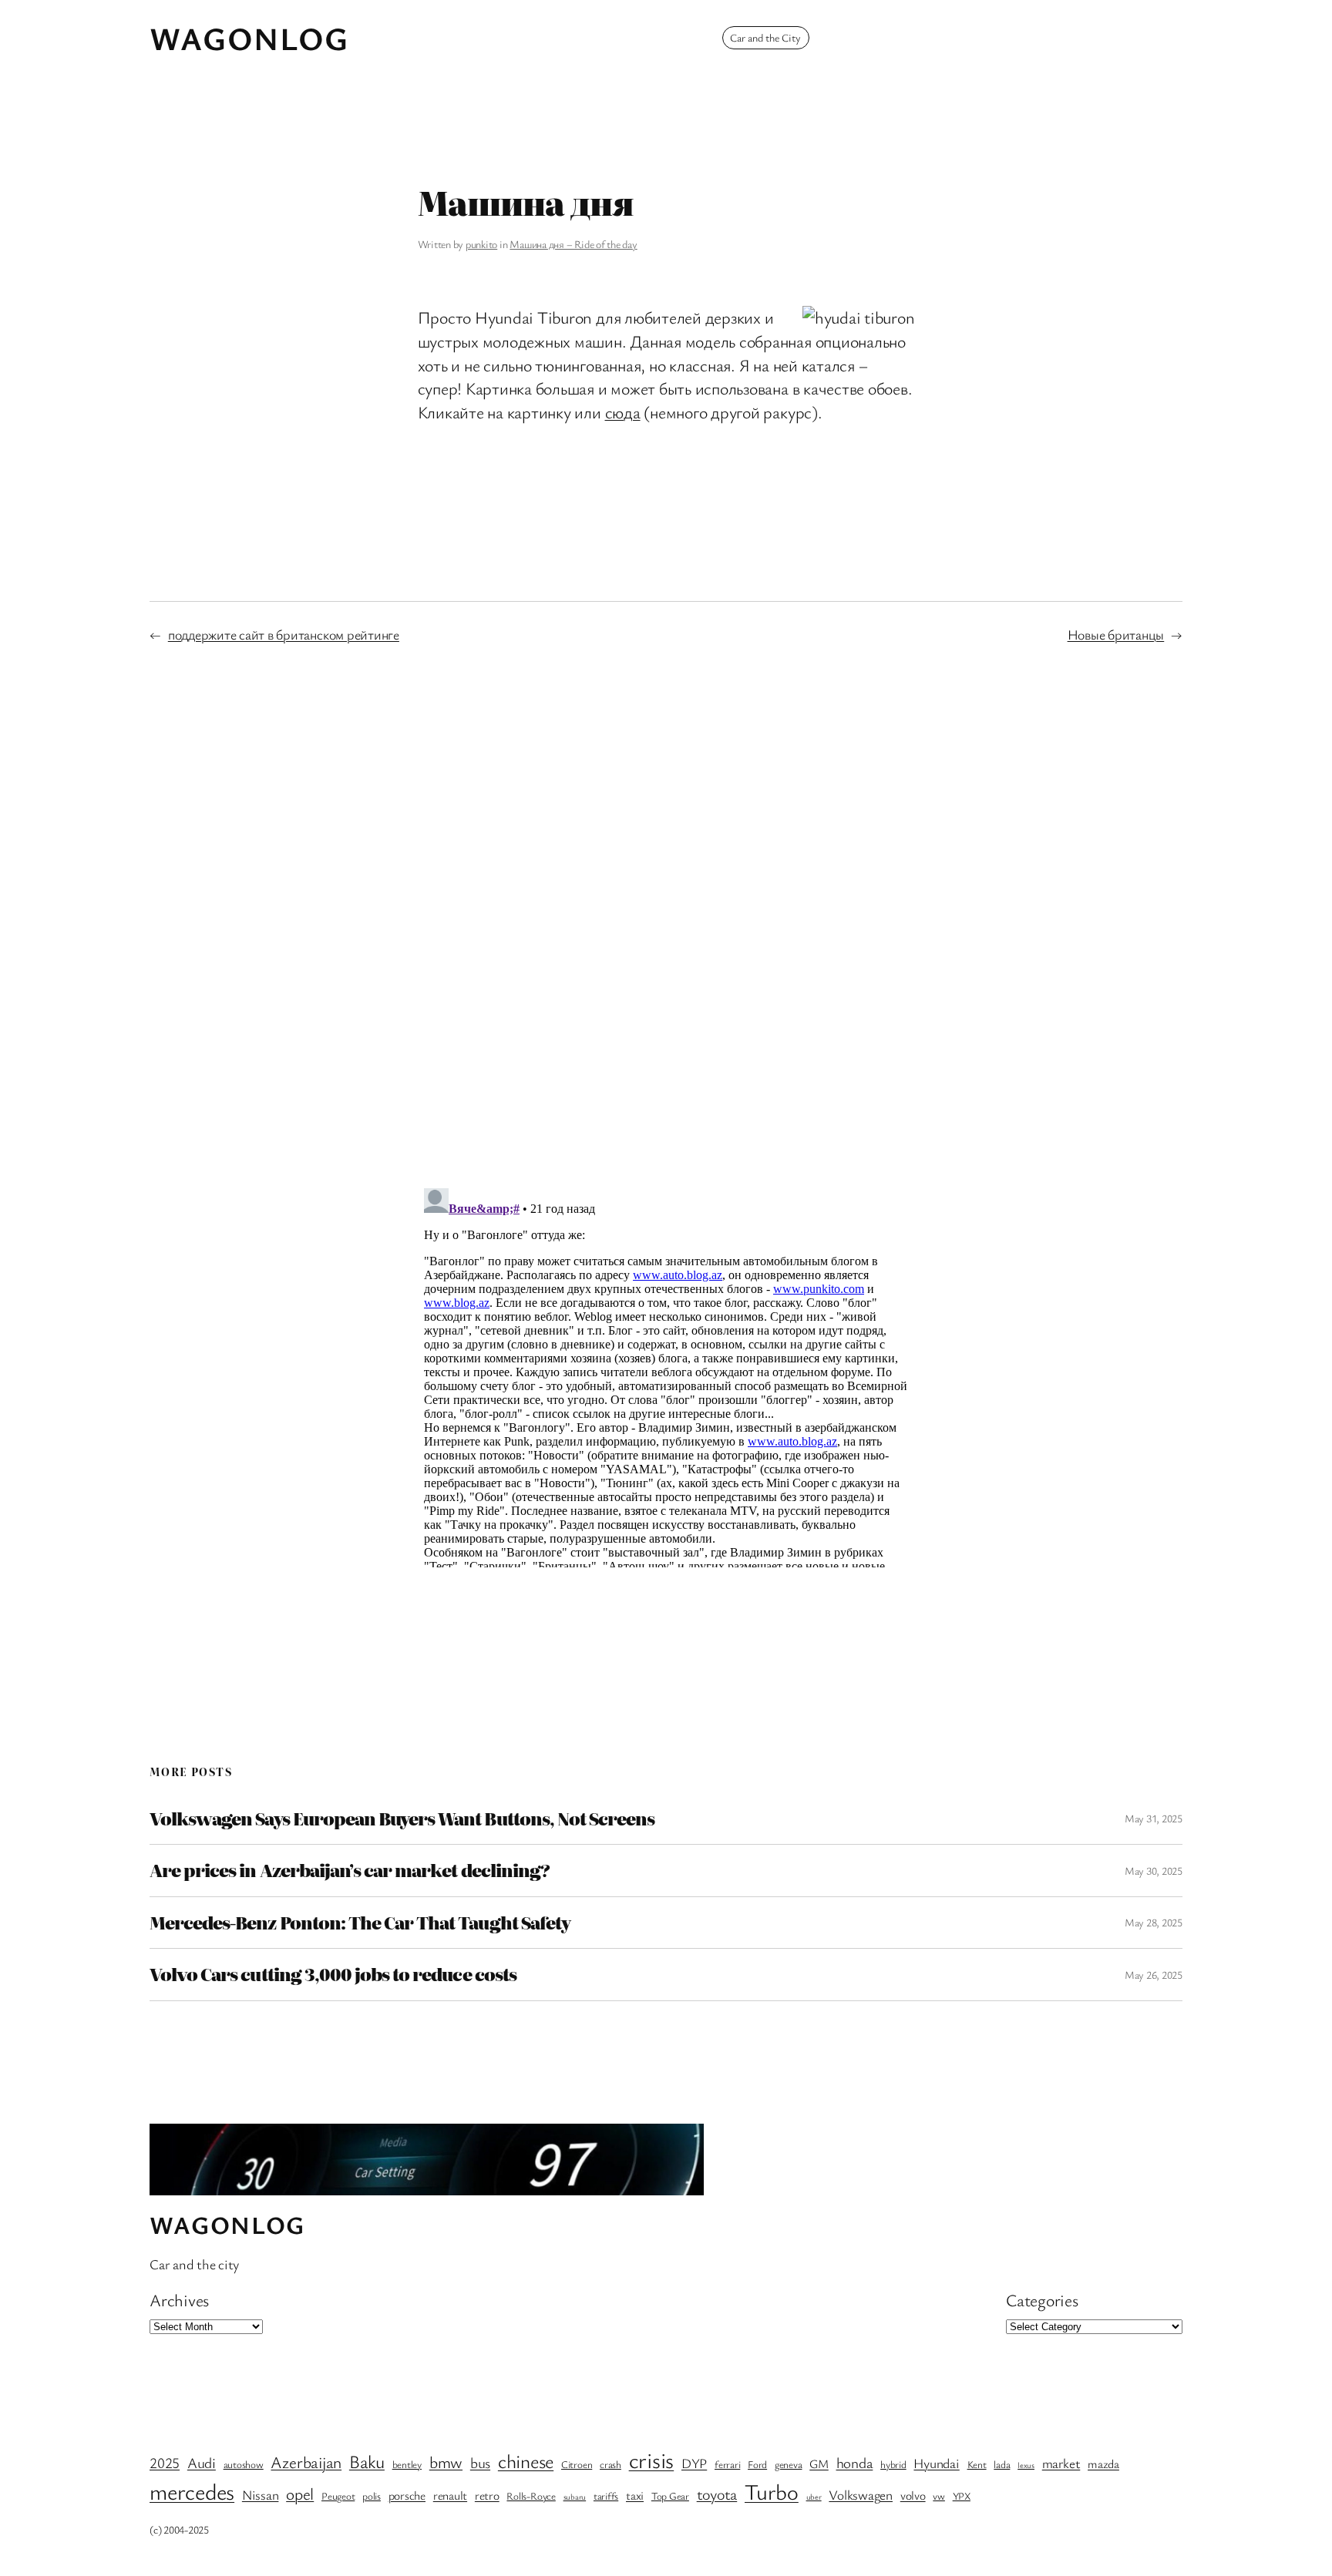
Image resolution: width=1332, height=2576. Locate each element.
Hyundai (936, 2463)
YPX (962, 2496)
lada (1002, 2464)
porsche (407, 2495)
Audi (202, 2463)
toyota (717, 2494)
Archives (179, 2300)
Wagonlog (249, 38)
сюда (623, 412)
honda (855, 2463)
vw (939, 2496)
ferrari (727, 2464)
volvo (913, 2495)
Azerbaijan (306, 2462)
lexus (1026, 2465)
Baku (367, 2461)
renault (450, 2495)
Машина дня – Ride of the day (573, 244)
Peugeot (338, 2496)
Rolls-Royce (531, 2496)
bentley (407, 2464)
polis (372, 2496)
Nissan (261, 2495)
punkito (481, 244)
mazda (1103, 2464)
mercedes (192, 2491)
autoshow (244, 2464)
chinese (526, 2461)
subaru (575, 2497)
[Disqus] (666, 914)
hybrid (893, 2464)
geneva (789, 2464)
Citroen (577, 2464)
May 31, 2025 (1154, 1818)
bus (480, 2463)
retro (487, 2495)
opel (300, 2493)
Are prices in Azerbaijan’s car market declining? (350, 1870)
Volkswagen (861, 2495)
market (1061, 2463)
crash (610, 2464)
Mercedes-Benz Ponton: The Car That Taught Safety (360, 1923)
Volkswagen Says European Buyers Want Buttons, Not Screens (402, 1819)
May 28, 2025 (1154, 1922)
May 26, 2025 (1154, 1975)
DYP (694, 2463)
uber (814, 2497)
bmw (446, 2462)
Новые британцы (1116, 634)
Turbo (772, 2491)
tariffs (606, 2496)
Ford (757, 2464)
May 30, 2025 (1154, 1871)
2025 (165, 2463)
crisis (652, 2460)
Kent (977, 2464)
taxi (635, 2495)
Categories (1042, 2300)
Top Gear (670, 2496)
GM (819, 2464)
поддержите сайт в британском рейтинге (284, 634)
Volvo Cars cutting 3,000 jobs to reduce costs (333, 1974)
